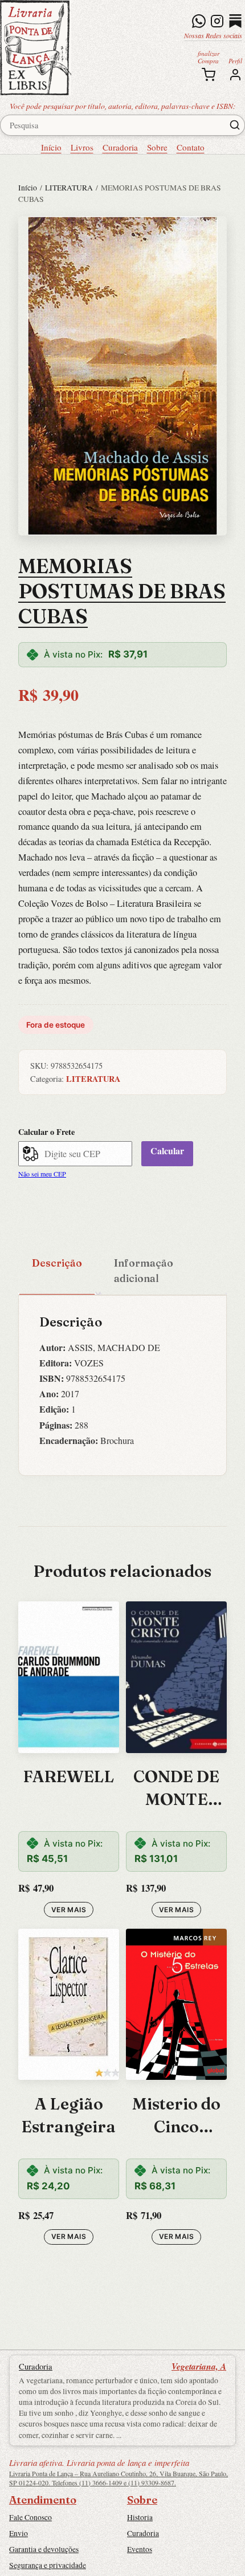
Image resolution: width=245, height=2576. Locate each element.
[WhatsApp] (199, 21)
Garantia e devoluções (44, 2549)
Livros (82, 147)
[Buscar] (235, 125)
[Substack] (235, 21)
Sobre (157, 147)
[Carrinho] (209, 75)
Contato (191, 147)
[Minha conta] (235, 75)
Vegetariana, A (199, 2366)
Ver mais (69, 1910)
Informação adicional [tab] (144, 1270)
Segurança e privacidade (48, 2565)
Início (51, 147)
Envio (19, 2533)
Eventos (140, 2549)
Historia (140, 2517)
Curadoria (120, 147)
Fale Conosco (30, 2517)
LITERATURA (69, 188)
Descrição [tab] (57, 1263)
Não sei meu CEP (42, 1174)
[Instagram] (217, 21)
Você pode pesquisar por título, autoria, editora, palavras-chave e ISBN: (123, 106)
